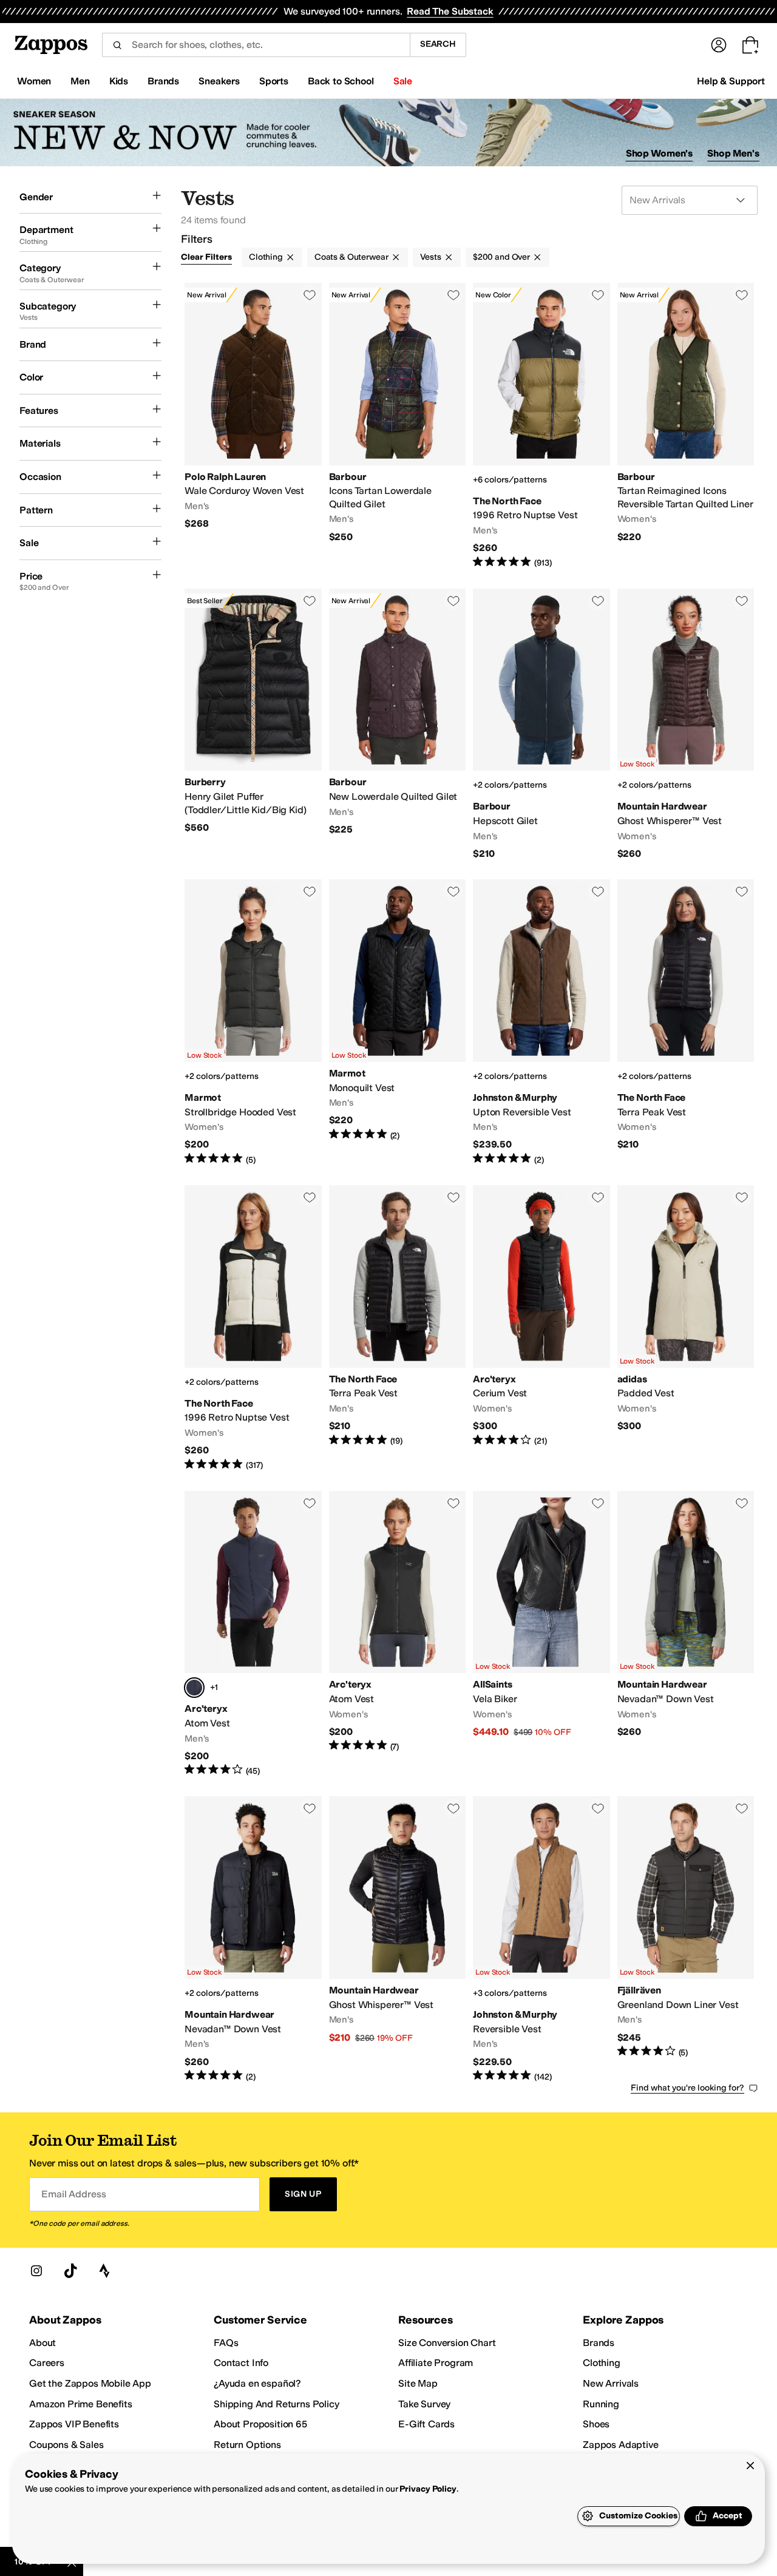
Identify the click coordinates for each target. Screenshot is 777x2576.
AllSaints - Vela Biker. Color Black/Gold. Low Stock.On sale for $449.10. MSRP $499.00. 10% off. (541, 1634)
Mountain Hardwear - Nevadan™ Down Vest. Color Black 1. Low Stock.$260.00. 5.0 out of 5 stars (253, 1939)
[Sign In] (719, 45)
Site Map (418, 2383)
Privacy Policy (428, 2489)
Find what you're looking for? (687, 2088)
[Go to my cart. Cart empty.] (750, 45)
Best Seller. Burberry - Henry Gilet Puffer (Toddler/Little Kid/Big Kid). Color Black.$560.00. (253, 725)
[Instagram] (36, 2271)
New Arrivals (611, 2383)
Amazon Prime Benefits (81, 2404)
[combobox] (256, 45)
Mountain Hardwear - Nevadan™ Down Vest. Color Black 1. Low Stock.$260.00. (686, 1634)
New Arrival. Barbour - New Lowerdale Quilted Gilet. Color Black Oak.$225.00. (398, 725)
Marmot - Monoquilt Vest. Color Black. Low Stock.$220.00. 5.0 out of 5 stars (398, 1023)
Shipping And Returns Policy (277, 2404)
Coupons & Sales (66, 2445)
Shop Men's (733, 153)
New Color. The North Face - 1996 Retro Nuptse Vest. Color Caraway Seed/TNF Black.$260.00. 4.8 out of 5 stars (541, 426)
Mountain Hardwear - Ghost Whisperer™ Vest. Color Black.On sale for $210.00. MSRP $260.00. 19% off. (398, 1939)
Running (601, 2404)
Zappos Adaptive (621, 2445)
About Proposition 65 (260, 2424)
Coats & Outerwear (351, 257)
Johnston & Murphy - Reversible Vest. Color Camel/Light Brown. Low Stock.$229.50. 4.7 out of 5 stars (541, 1939)
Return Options (247, 2445)
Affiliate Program (436, 2363)
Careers (47, 2363)
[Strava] (104, 2271)
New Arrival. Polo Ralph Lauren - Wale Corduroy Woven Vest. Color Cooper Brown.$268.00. (253, 426)
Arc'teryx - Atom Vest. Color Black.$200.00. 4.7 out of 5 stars (398, 1634)
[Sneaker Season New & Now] (388, 133)
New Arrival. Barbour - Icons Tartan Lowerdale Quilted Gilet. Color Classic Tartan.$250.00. (398, 426)
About (42, 2343)
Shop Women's (660, 153)
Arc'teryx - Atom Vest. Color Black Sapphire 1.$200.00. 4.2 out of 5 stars (253, 1634)
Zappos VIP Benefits (74, 2424)
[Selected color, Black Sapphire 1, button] (194, 1688)
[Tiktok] (70, 2271)
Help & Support (731, 81)
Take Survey (424, 2404)
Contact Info (241, 2363)
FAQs (226, 2343)
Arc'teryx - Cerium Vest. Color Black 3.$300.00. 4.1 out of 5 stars (541, 1328)
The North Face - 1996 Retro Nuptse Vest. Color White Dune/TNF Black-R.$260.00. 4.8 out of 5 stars (253, 1328)
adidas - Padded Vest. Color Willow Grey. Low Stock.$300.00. (686, 1328)
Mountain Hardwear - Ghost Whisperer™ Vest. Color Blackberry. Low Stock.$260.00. (686, 725)
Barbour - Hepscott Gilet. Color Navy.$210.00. (541, 725)
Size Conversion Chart (447, 2343)
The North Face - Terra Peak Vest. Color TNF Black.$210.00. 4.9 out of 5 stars (398, 1328)
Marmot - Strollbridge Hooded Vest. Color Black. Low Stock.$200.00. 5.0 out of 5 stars (253, 1023)
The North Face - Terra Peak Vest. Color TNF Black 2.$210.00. (686, 1023)
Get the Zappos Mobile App (90, 2383)
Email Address (73, 2194)
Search (438, 44)
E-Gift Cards (426, 2424)
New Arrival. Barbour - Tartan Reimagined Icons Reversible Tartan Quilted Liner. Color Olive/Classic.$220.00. (686, 426)
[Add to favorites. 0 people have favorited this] (310, 295)
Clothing (266, 257)
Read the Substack (450, 11)
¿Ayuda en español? (257, 2383)
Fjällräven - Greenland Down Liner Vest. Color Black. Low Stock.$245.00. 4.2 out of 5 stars (686, 1939)
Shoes (596, 2424)
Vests (431, 257)
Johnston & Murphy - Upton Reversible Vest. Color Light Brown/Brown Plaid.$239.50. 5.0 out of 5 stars (541, 1023)
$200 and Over (501, 257)
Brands (599, 2343)
